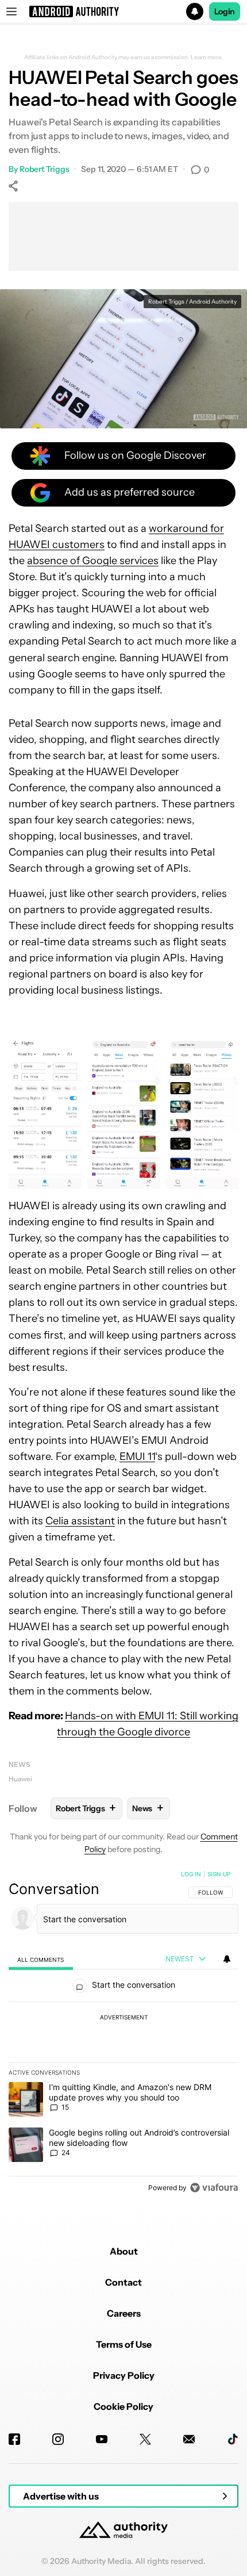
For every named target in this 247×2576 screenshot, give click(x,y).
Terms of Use (124, 2344)
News (20, 1764)
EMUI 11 (137, 1456)
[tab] (41, 1959)
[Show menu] (11, 11)
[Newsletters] (189, 2439)
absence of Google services (93, 561)
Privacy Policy (124, 2375)
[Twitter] (145, 2439)
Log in (191, 1874)
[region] (123, 2033)
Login (225, 11)
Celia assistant (80, 1521)
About (124, 2251)
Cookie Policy (123, 2406)
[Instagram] (58, 2439)
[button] (123, 11)
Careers (124, 2313)
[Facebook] (14, 2439)
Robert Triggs (45, 169)
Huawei (20, 1779)
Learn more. (207, 57)
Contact (123, 2282)
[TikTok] (233, 2439)
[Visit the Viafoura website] (214, 2188)
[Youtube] (102, 2439)
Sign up (219, 1874)
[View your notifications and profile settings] (227, 1959)
